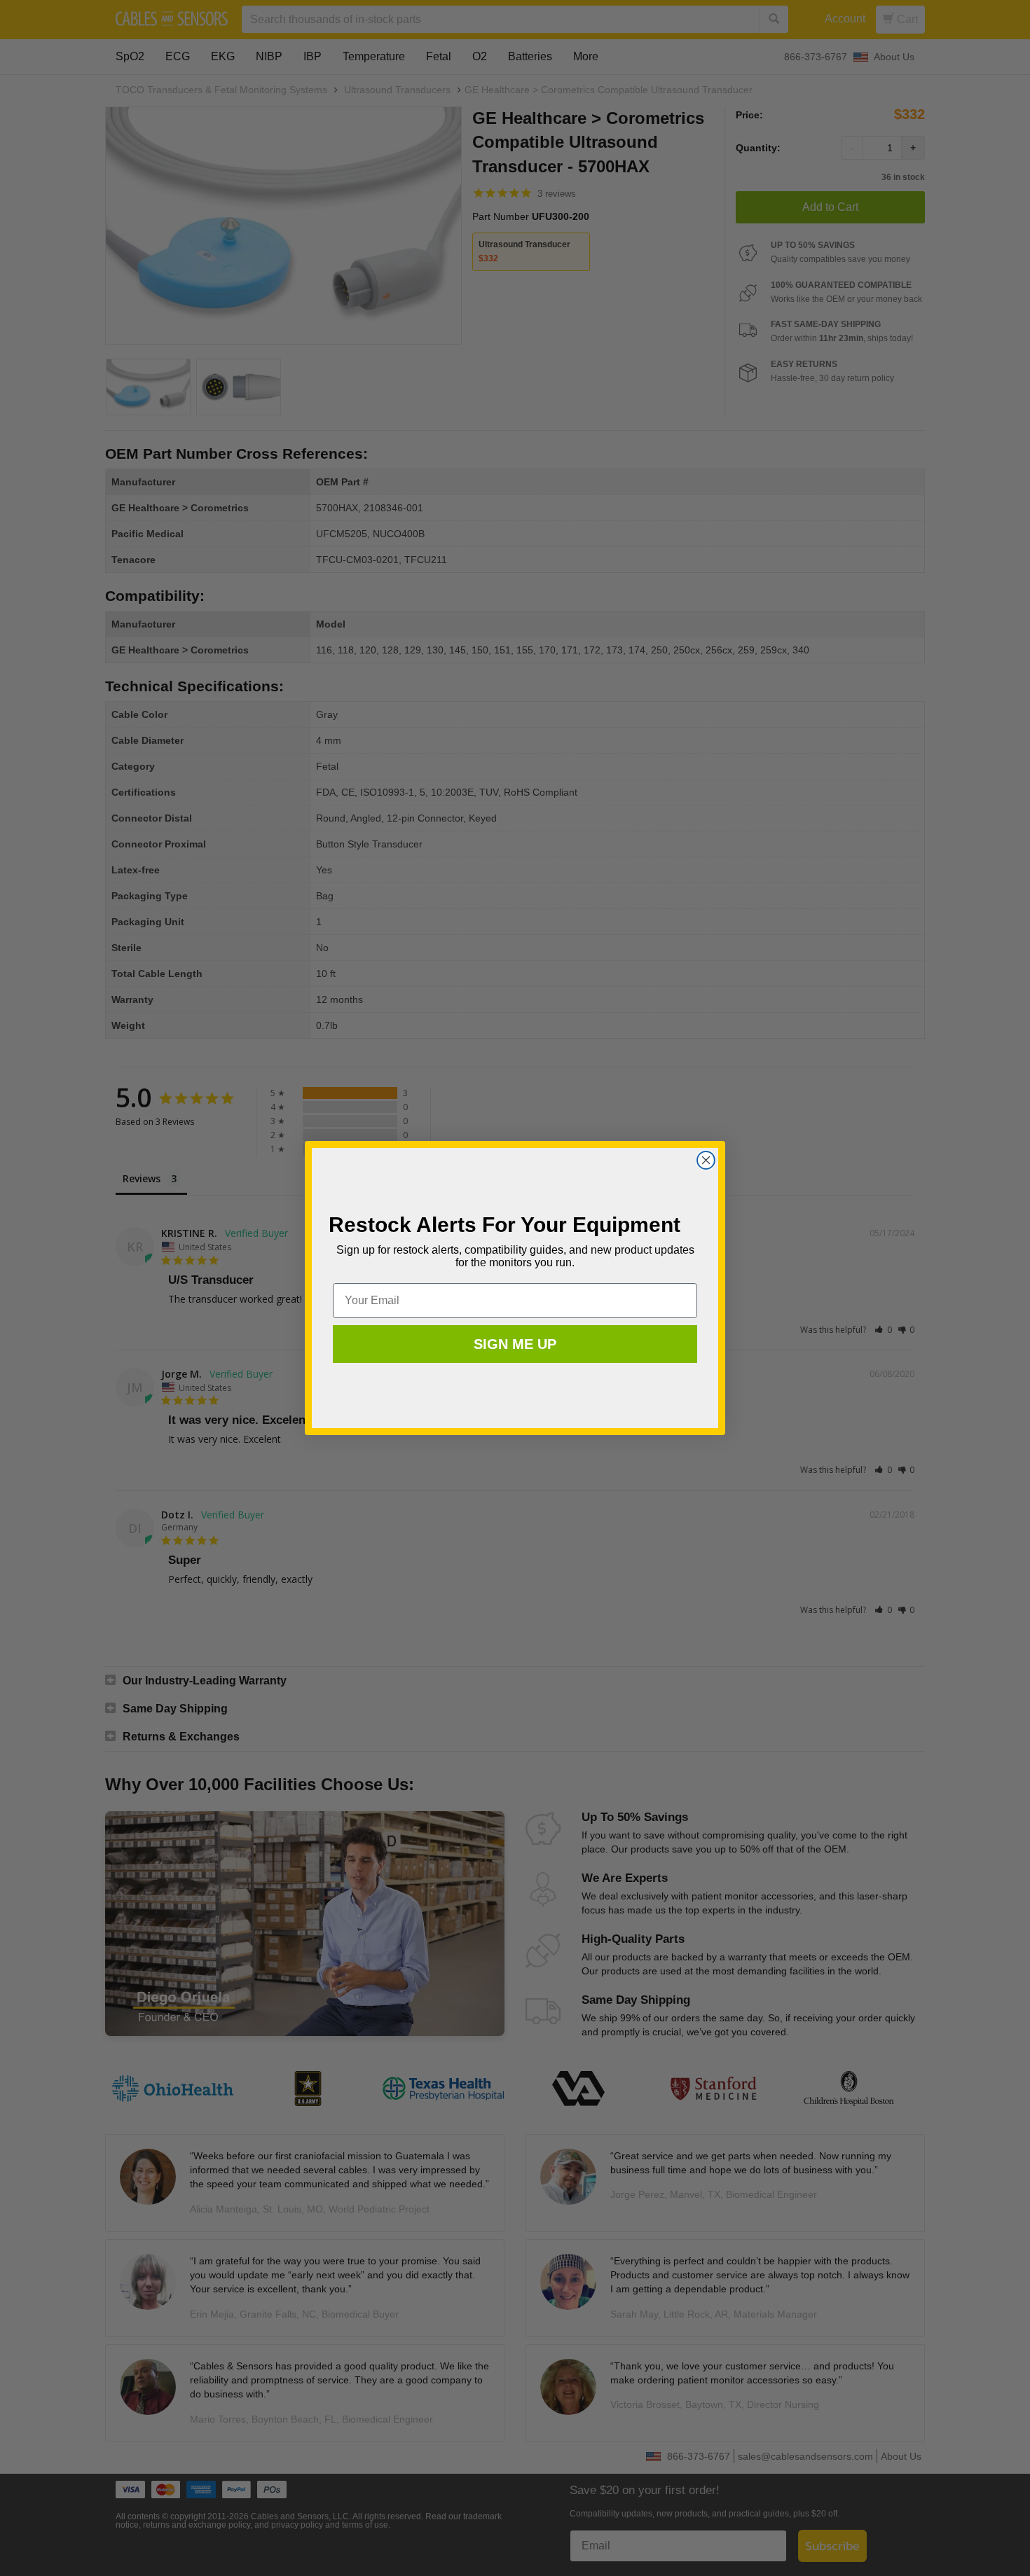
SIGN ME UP (515, 1344)
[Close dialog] (706, 1160)
